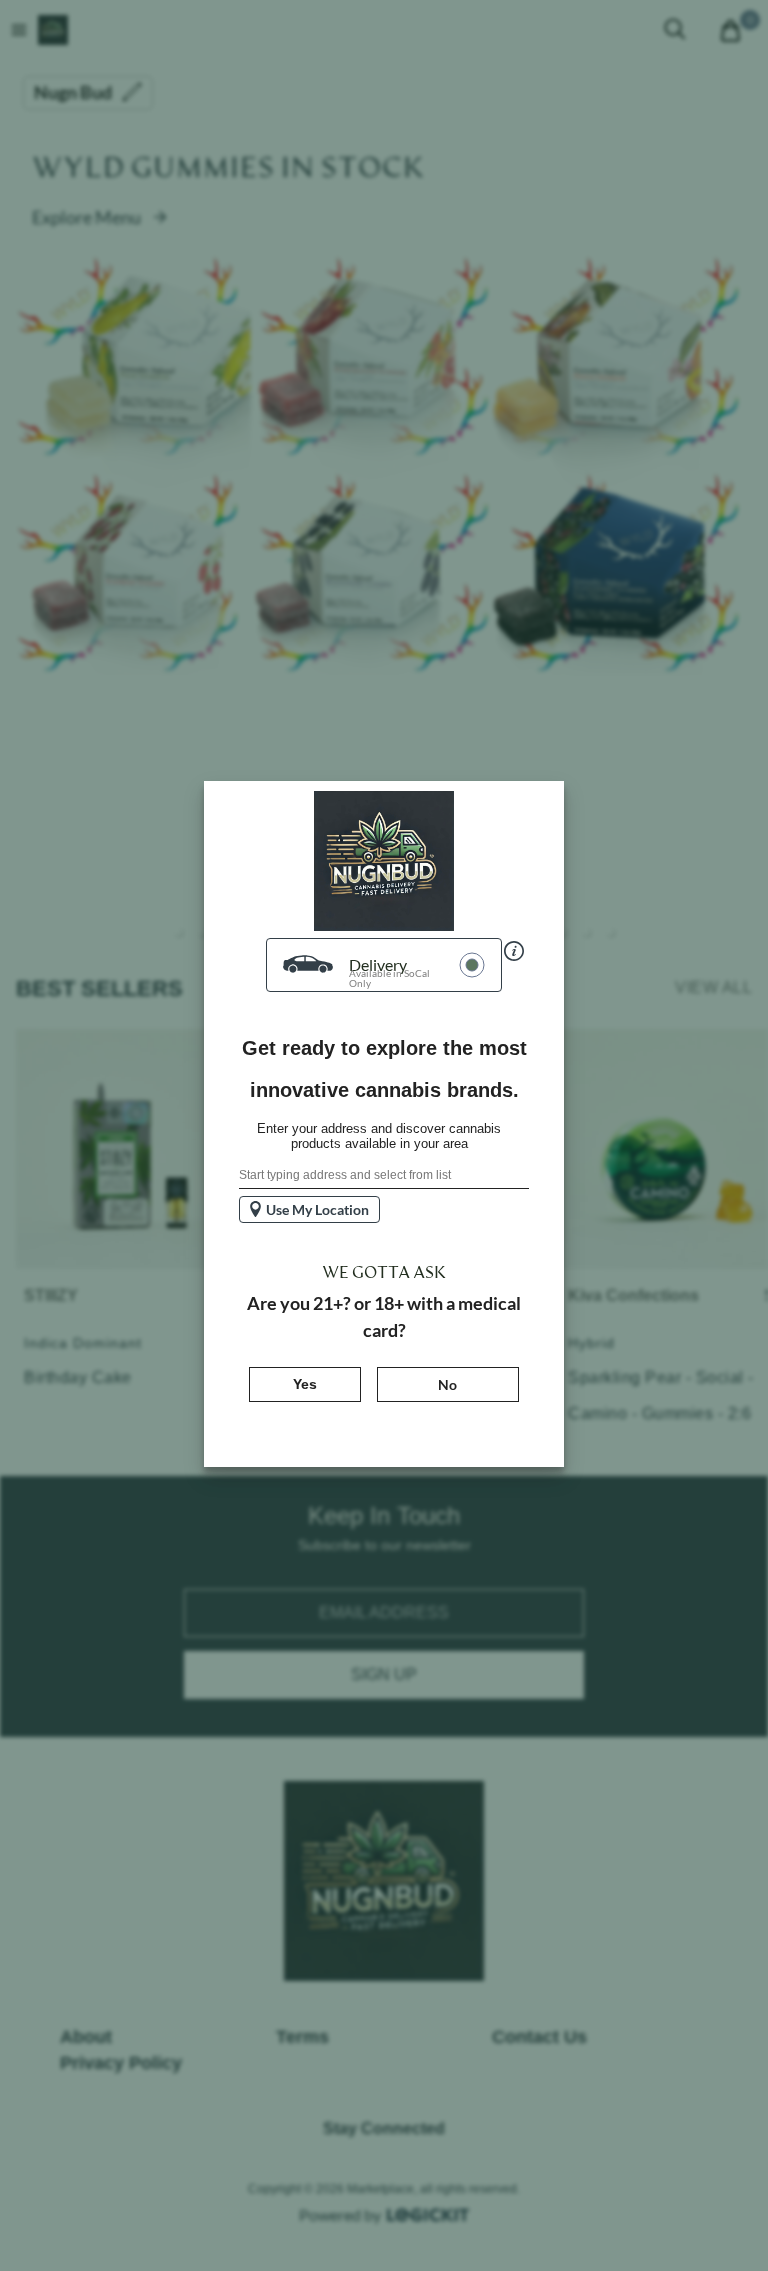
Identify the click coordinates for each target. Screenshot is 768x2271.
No (447, 1384)
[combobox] (384, 1176)
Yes (327, 1383)
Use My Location (317, 1209)
